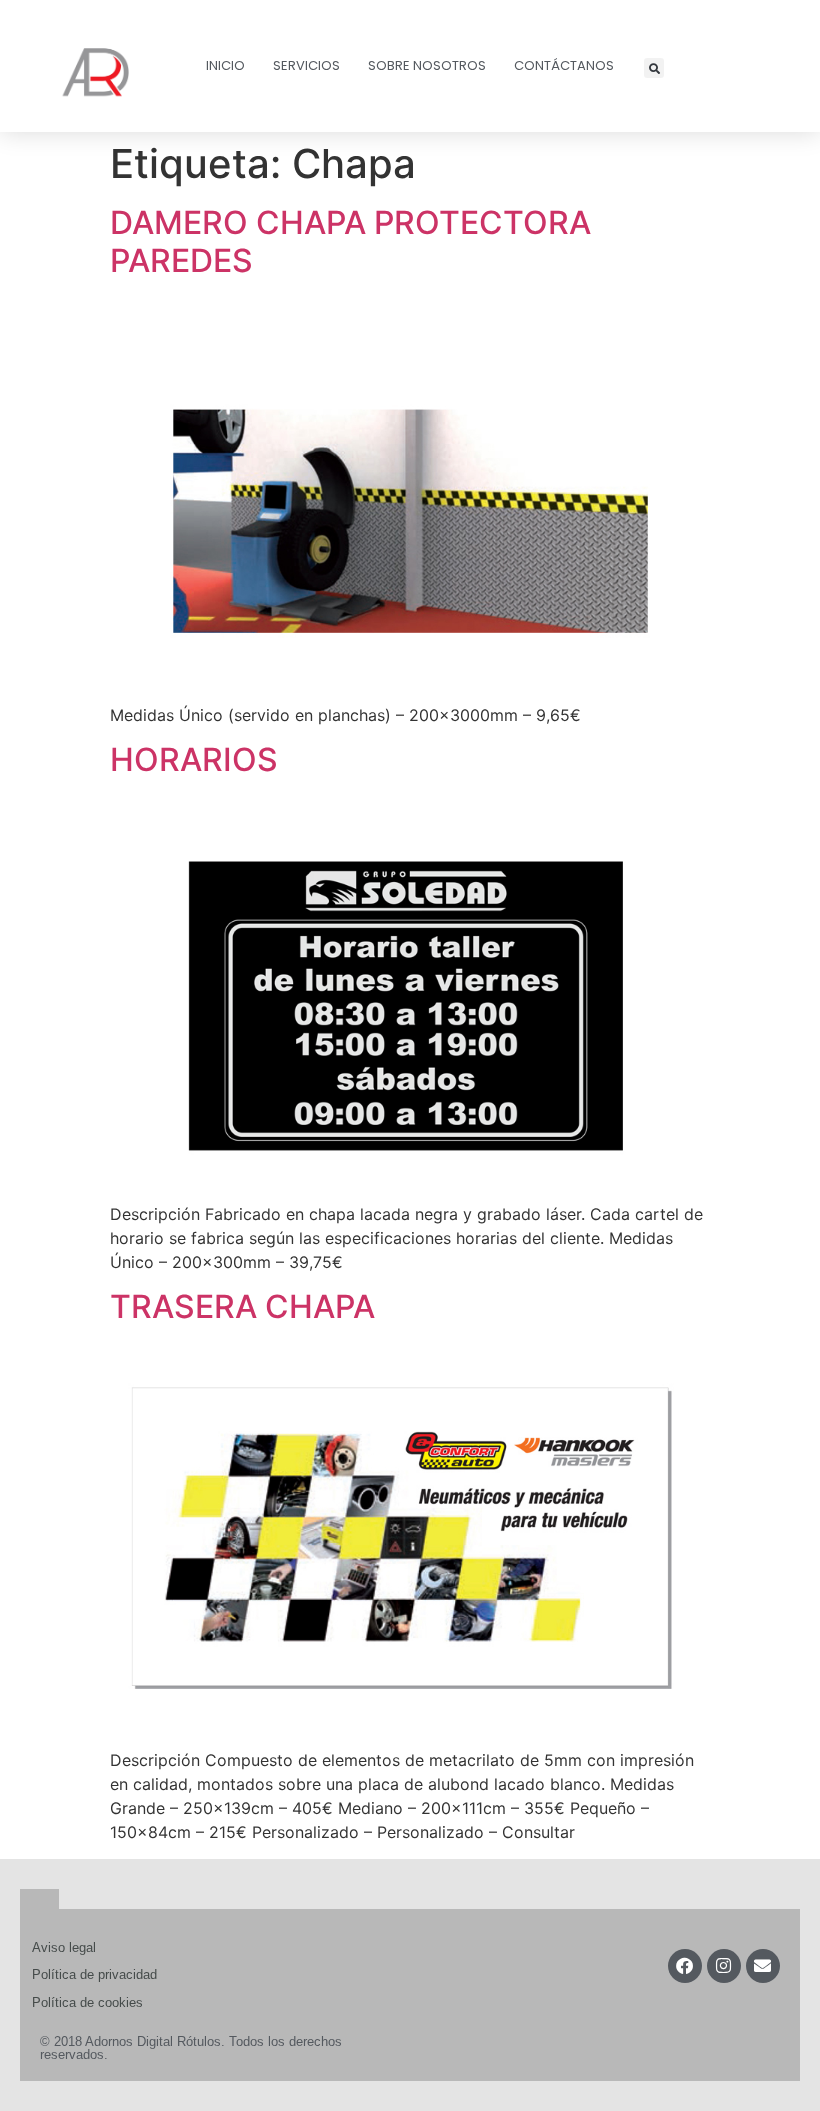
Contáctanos (564, 65)
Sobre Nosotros (427, 65)
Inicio (225, 65)
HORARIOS (194, 759)
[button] (654, 68)
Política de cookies (87, 2002)
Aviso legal (64, 1947)
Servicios (306, 65)
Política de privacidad (94, 1974)
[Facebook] (685, 1966)
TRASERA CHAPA (242, 1306)
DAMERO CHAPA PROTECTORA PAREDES (350, 241)
